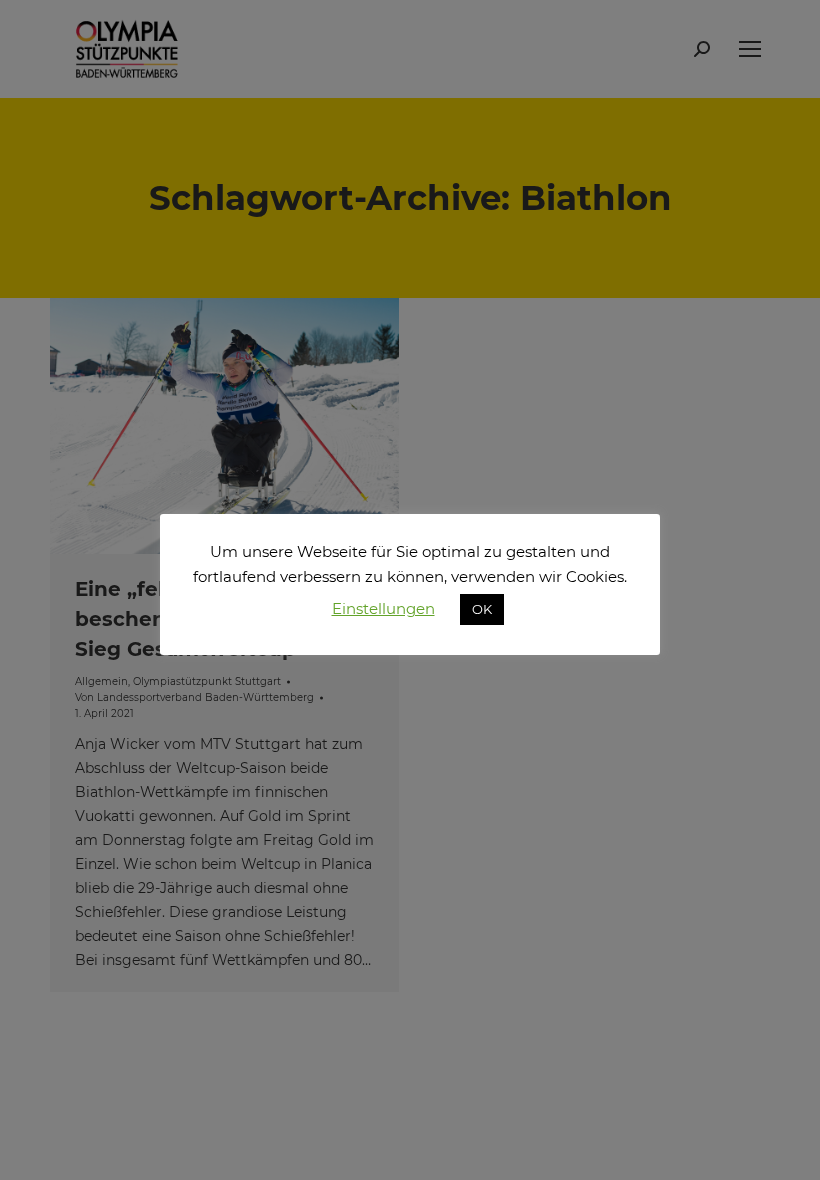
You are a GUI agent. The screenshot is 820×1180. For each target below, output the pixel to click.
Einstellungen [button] (383, 608)
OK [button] (482, 609)
